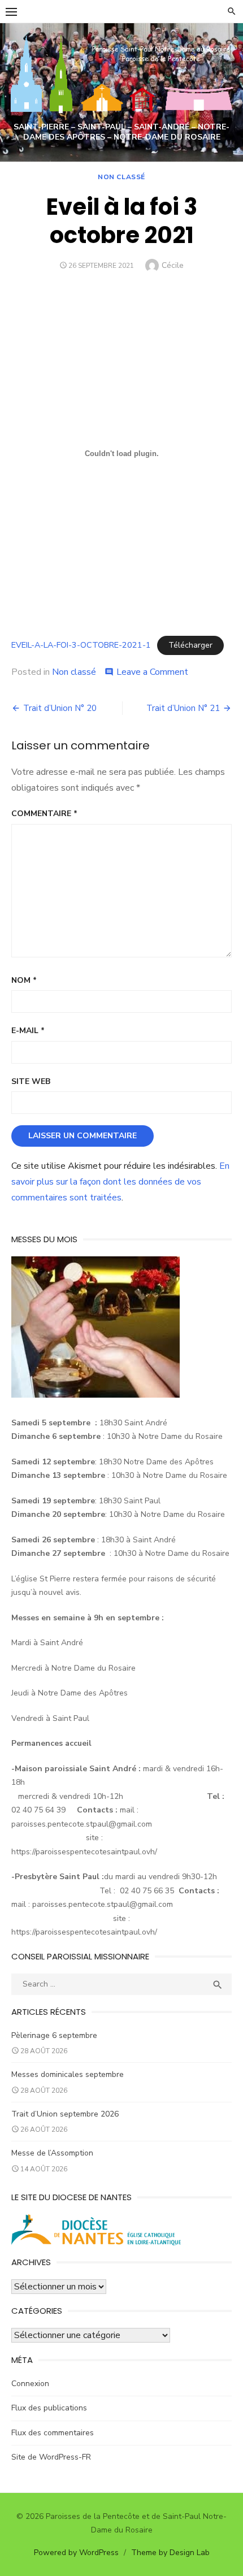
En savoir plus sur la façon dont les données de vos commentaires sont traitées (120, 1182)
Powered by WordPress (76, 2553)
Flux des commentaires (53, 2433)
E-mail (28, 1031)
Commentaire (44, 814)
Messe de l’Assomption (52, 2153)
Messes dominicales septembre (68, 2074)
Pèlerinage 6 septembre (54, 2035)
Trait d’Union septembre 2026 (65, 2114)
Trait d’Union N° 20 (60, 708)
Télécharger (190, 645)
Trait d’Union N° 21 (183, 708)
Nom (24, 980)
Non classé (121, 177)
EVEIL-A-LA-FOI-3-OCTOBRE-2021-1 (81, 645)
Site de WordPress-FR (51, 2457)
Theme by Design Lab (170, 2553)
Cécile (173, 265)
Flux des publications (49, 2408)
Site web (31, 1081)
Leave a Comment (152, 672)
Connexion (30, 2384)
